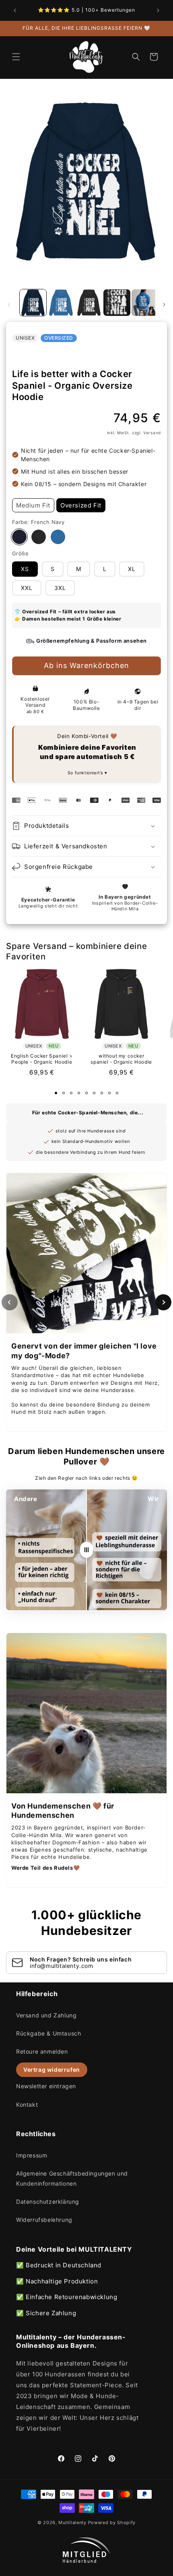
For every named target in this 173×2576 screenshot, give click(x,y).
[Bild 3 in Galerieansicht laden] (89, 303)
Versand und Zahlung (46, 2015)
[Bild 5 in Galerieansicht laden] (145, 303)
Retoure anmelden (42, 2051)
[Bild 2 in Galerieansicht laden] (61, 303)
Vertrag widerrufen (52, 2070)
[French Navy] (19, 537)
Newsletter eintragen (46, 2086)
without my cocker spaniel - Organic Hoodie (121, 1059)
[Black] (39, 537)
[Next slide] (163, 1302)
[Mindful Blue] (58, 537)
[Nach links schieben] (9, 305)
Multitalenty (72, 2522)
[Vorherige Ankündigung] (15, 10)
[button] (16, 57)
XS (25, 569)
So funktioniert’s (86, 773)
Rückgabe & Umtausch (48, 2033)
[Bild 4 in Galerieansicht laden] (117, 303)
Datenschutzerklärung (48, 2202)
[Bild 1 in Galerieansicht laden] (33, 303)
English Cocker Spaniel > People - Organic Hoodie (42, 1059)
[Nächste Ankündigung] (158, 10)
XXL (27, 588)
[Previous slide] (10, 1302)
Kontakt (27, 2105)
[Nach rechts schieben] (164, 305)
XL (132, 569)
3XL (60, 588)
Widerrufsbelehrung (44, 2220)
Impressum (32, 2155)
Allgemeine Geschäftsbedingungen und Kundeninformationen (72, 2178)
